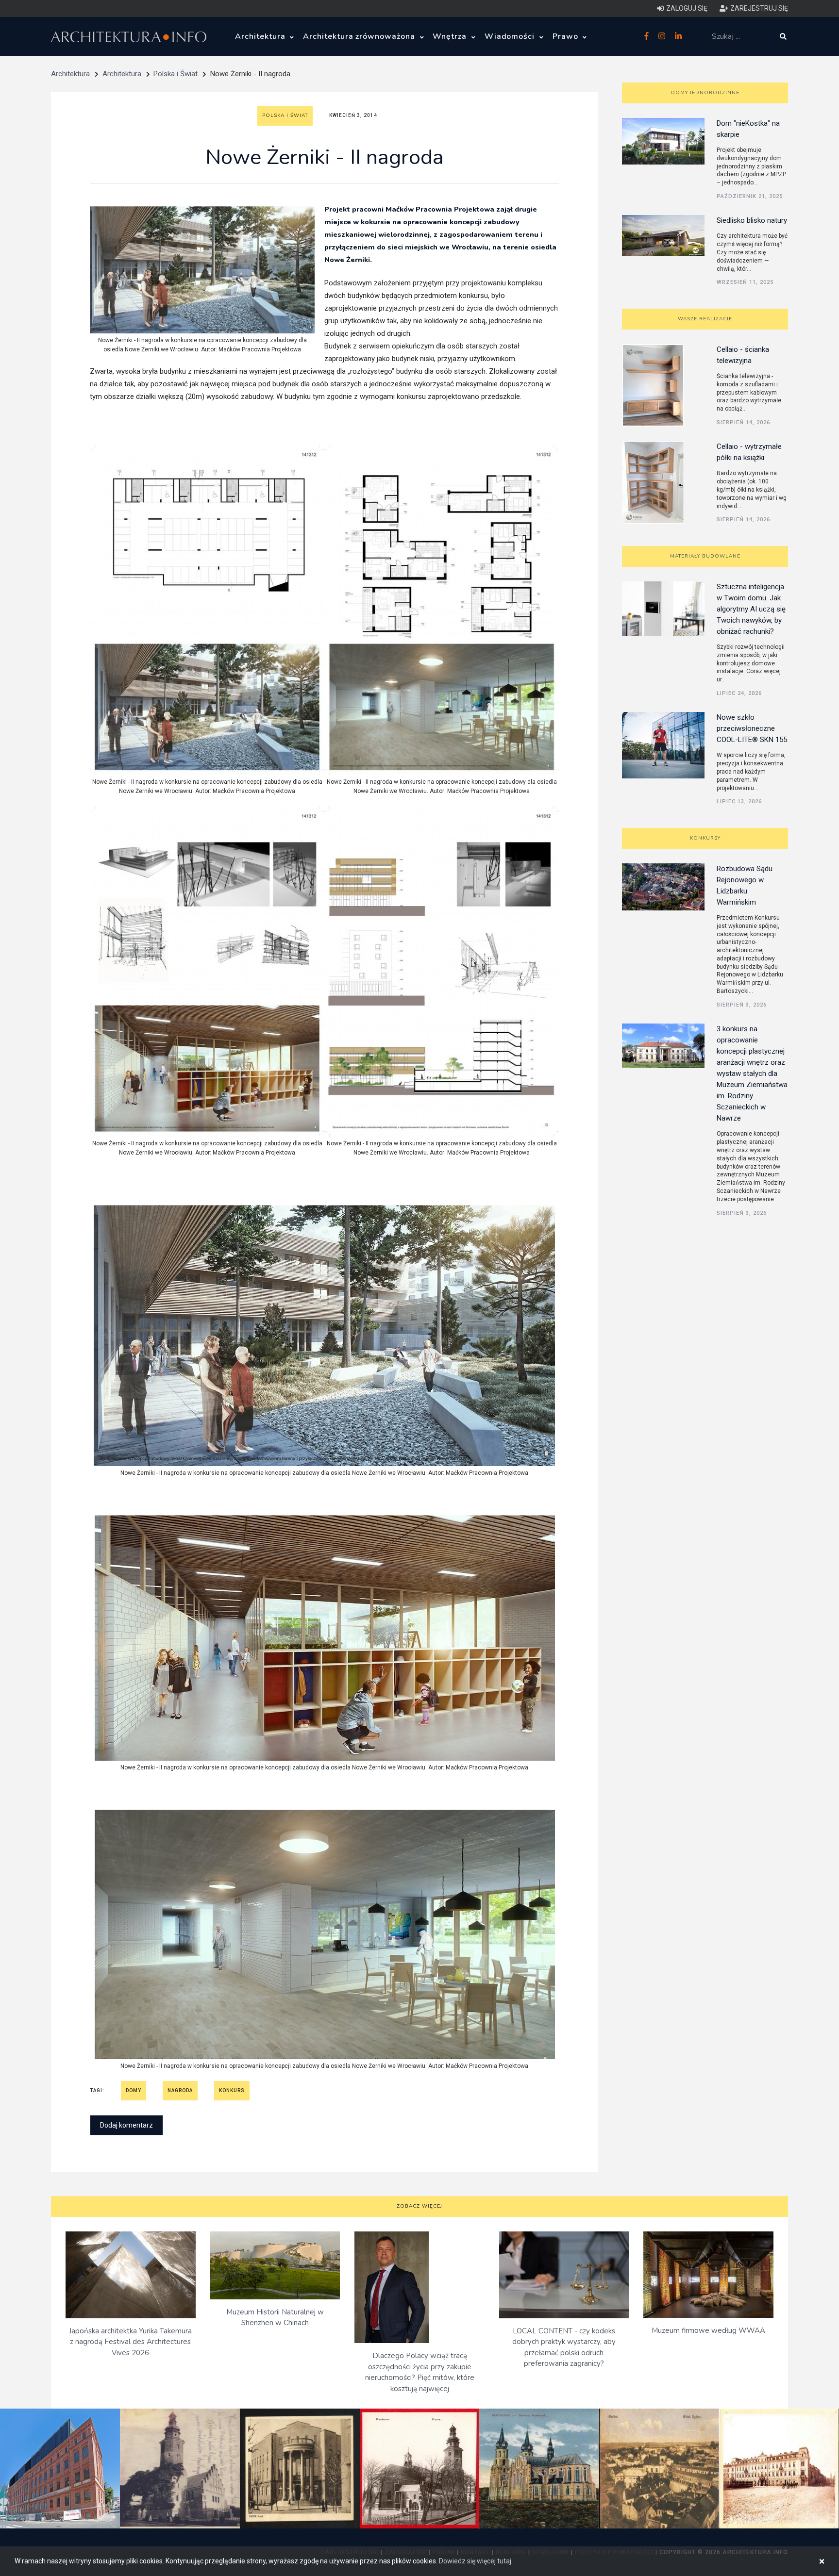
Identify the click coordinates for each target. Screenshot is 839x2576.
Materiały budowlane (705, 556)
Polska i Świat (176, 74)
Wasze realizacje (705, 319)
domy (134, 2090)
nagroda (180, 2090)
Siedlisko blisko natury (752, 220)
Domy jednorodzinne (705, 93)
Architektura (261, 36)
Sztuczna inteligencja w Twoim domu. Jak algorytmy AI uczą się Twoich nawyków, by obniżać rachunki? (751, 609)
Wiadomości (511, 36)
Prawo (567, 36)
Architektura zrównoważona (360, 36)
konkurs (232, 2090)
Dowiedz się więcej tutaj (475, 2561)
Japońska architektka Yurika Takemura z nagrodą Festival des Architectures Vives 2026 (130, 2342)
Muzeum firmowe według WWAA (708, 2330)
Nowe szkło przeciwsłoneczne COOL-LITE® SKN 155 (752, 728)
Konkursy (705, 838)
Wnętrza (451, 36)
